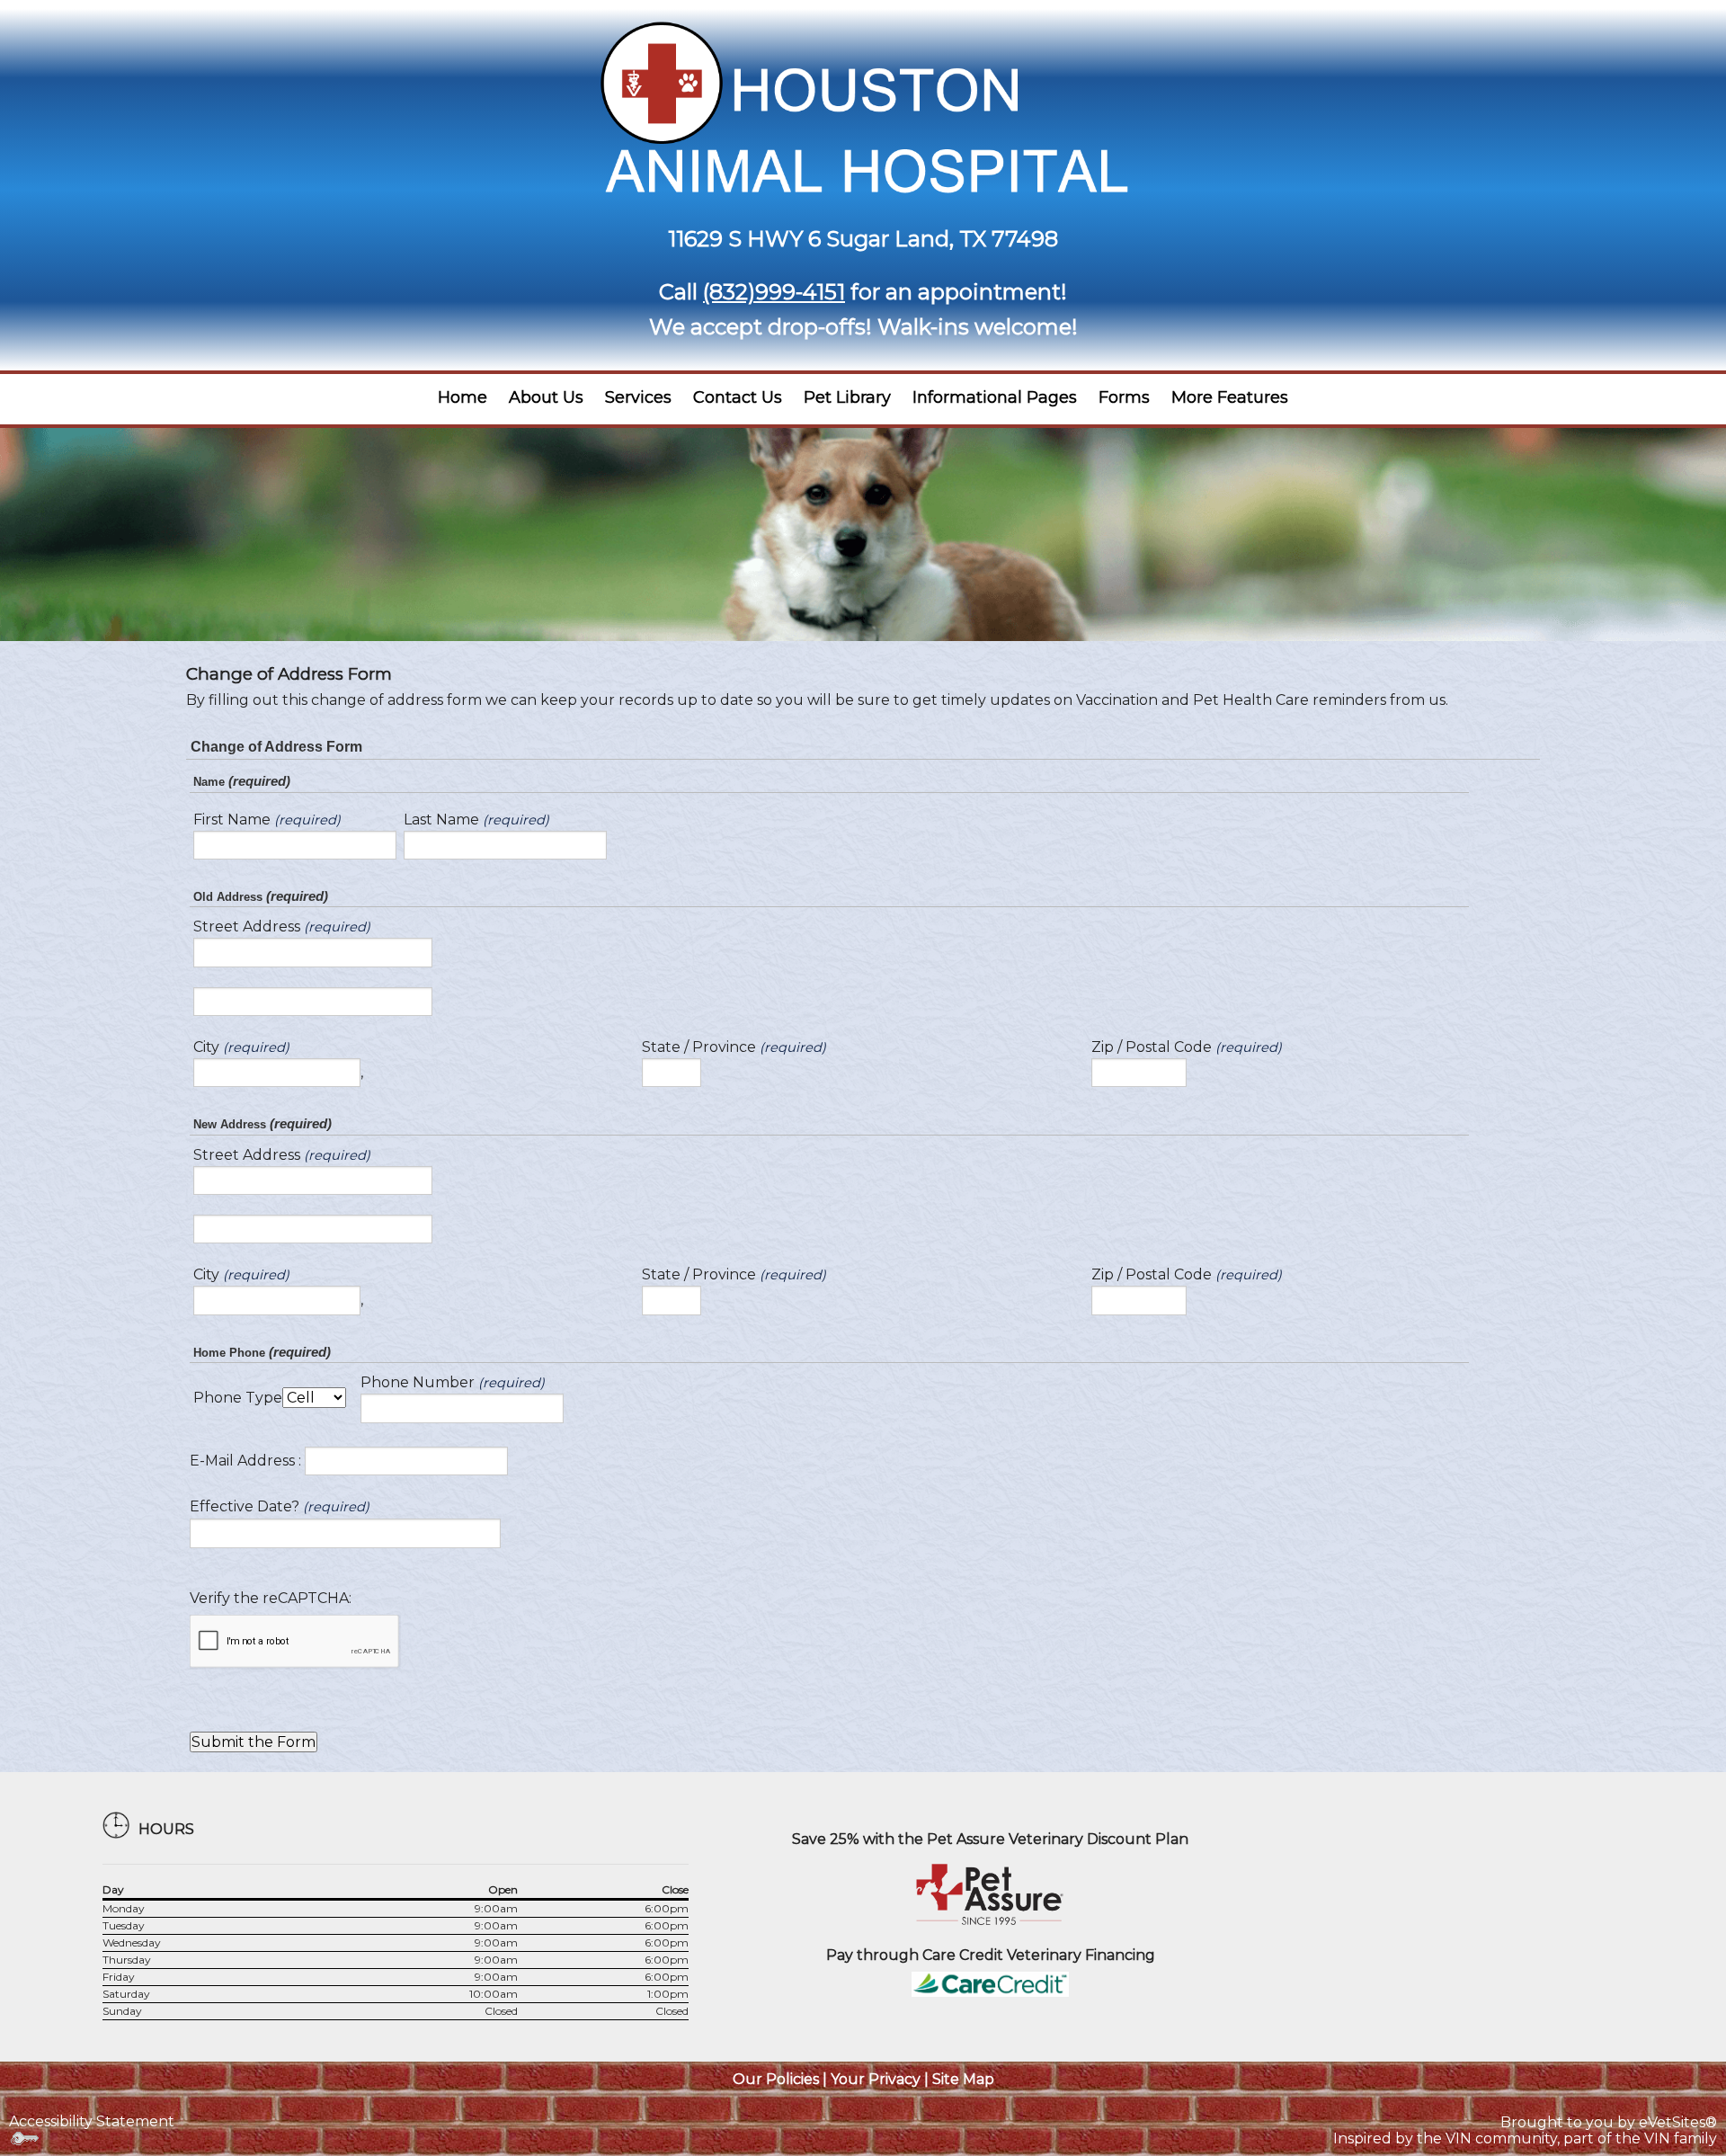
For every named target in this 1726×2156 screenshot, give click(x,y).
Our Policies (776, 2079)
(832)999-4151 (774, 292)
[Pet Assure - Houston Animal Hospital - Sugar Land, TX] (990, 1894)
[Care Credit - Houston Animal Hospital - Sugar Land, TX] (990, 1983)
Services (638, 397)
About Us (546, 397)
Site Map (963, 2079)
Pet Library (847, 397)
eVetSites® (1678, 2122)
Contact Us (738, 397)
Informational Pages (995, 397)
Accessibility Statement (92, 2121)
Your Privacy (876, 2079)
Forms (1124, 397)
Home (463, 397)
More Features (1230, 397)
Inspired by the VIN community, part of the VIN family (1525, 2138)
